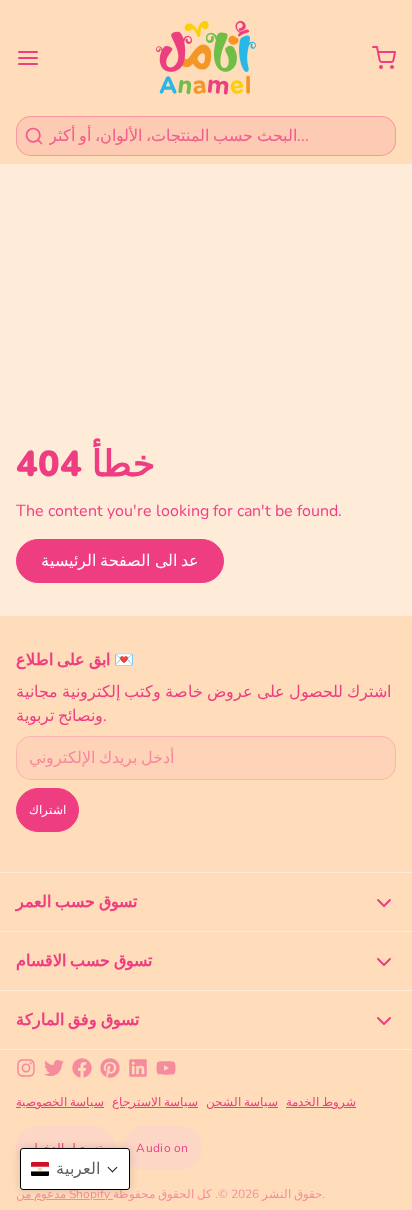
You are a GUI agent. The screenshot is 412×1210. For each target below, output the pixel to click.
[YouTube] (166, 1068)
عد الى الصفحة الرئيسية (120, 561)
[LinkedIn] (138, 1068)
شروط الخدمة (321, 1102)
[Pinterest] (110, 1068)
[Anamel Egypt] (206, 58)
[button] (75, 1169)
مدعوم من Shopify (64, 1194)
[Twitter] (54, 1068)
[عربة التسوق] (376, 58)
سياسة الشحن (242, 1102)
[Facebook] (82, 1068)
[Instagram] (26, 1068)
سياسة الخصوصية (60, 1102)
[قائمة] (36, 58)
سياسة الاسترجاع (155, 1102)
